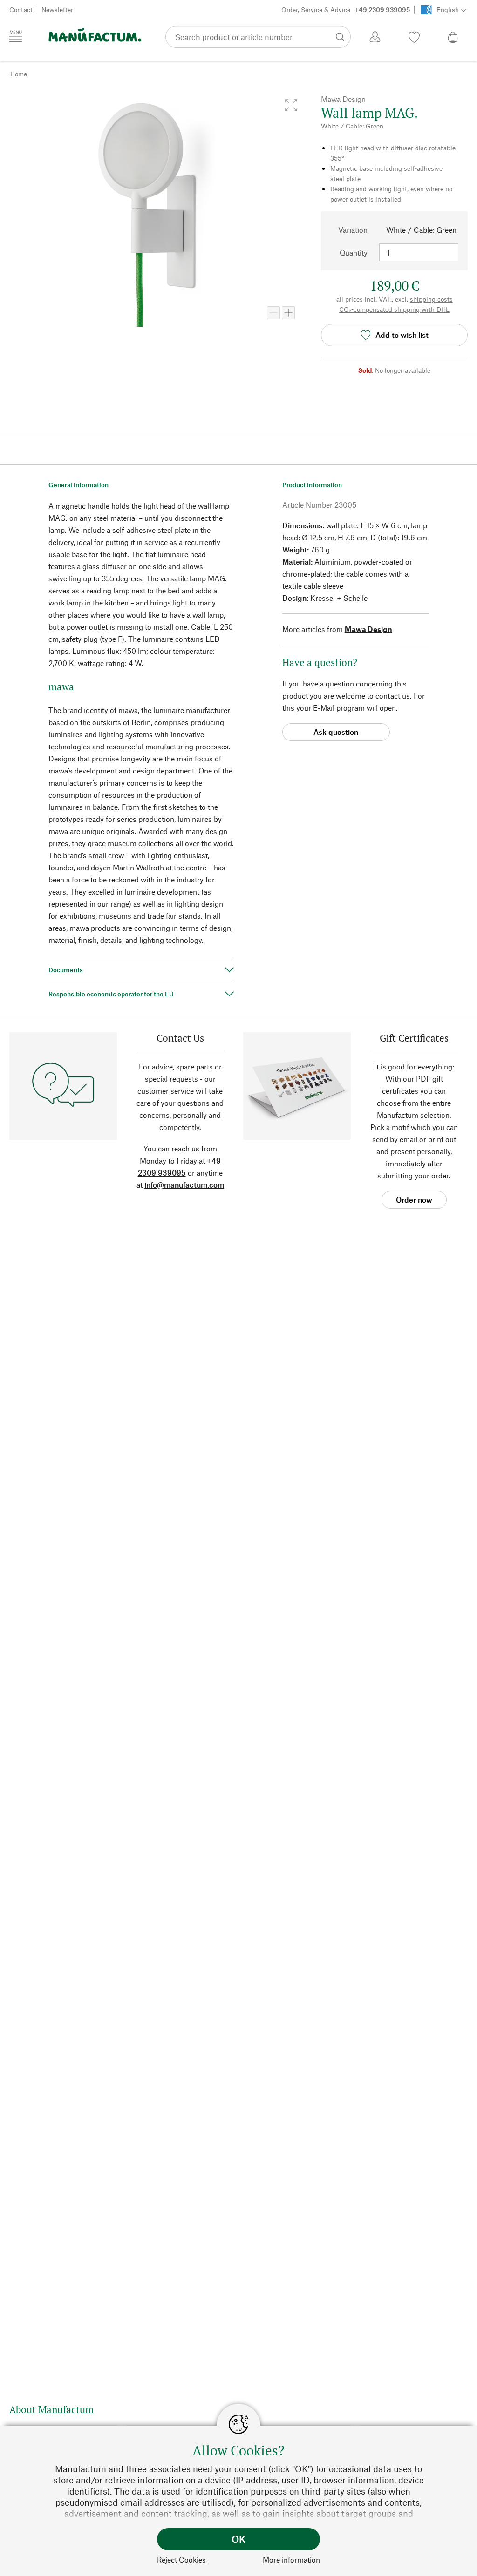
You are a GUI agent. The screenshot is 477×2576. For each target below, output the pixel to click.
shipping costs (431, 299)
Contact (21, 10)
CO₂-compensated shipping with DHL (394, 309)
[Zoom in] (288, 313)
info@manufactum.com (184, 1185)
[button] (291, 105)
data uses (392, 2469)
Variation (353, 230)
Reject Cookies (181, 2559)
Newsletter (57, 10)
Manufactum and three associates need (134, 2469)
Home (19, 74)
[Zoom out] (273, 313)
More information (291, 2559)
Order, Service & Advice (346, 10)
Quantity (354, 252)
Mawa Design (368, 629)
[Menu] (16, 36)
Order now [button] (414, 1200)
